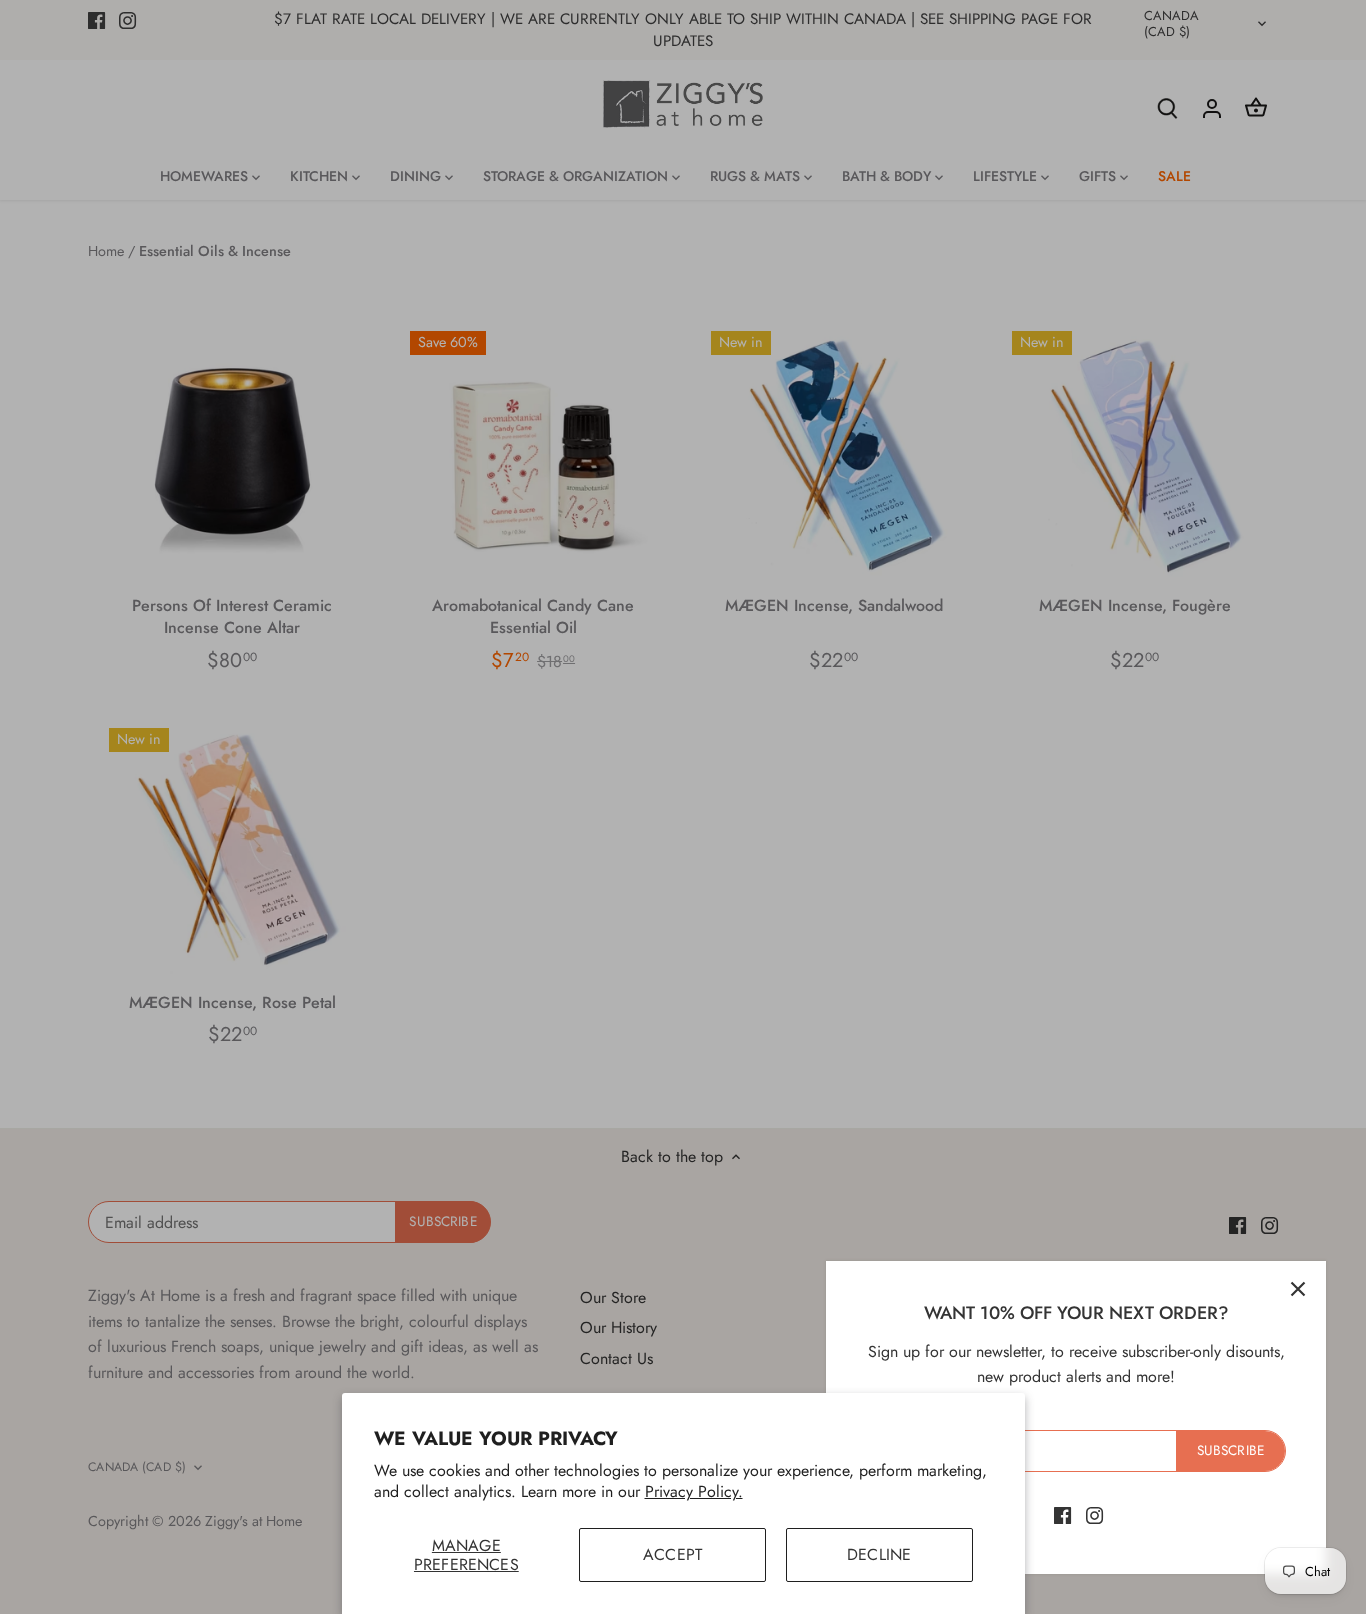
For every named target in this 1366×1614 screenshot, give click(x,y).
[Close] (1298, 1289)
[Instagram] (1094, 1515)
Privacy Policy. (694, 1491)
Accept (672, 1554)
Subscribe (1230, 1450)
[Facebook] (1062, 1515)
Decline (879, 1554)
